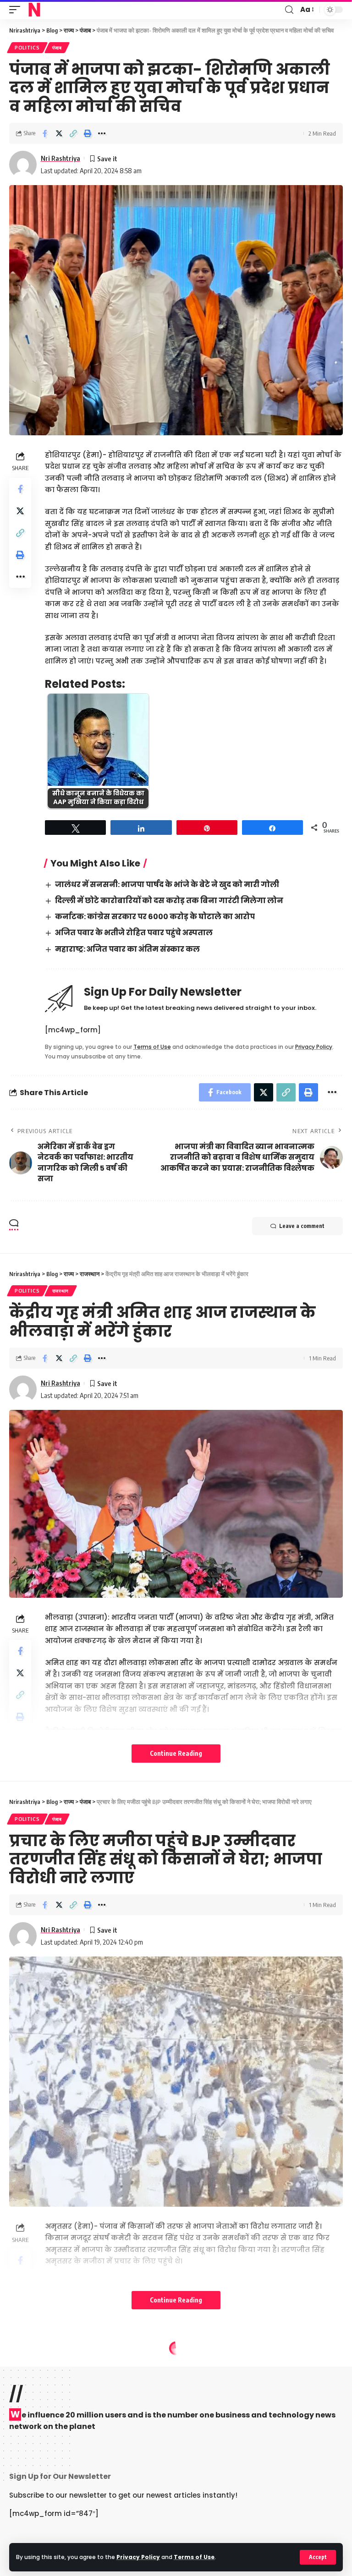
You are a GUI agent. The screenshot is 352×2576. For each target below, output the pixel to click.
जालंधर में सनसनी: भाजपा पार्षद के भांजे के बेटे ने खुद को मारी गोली (167, 885)
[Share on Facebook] (45, 133)
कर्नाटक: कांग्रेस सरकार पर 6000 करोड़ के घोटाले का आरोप (155, 917)
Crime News (31, 2365)
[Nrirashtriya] (34, 10)
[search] (289, 10)
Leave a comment (302, 1226)
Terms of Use (194, 2557)
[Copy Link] (73, 133)
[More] (102, 133)
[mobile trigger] (17, 10)
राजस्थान (61, 1291)
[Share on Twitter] (59, 133)
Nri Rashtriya (60, 158)
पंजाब (57, 48)
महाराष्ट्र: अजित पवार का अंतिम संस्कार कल (127, 949)
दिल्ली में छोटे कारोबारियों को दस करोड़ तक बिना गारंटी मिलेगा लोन (169, 901)
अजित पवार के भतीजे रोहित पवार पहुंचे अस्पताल (134, 933)
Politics (27, 48)
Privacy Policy (138, 2557)
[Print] (88, 133)
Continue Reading (176, 1753)
